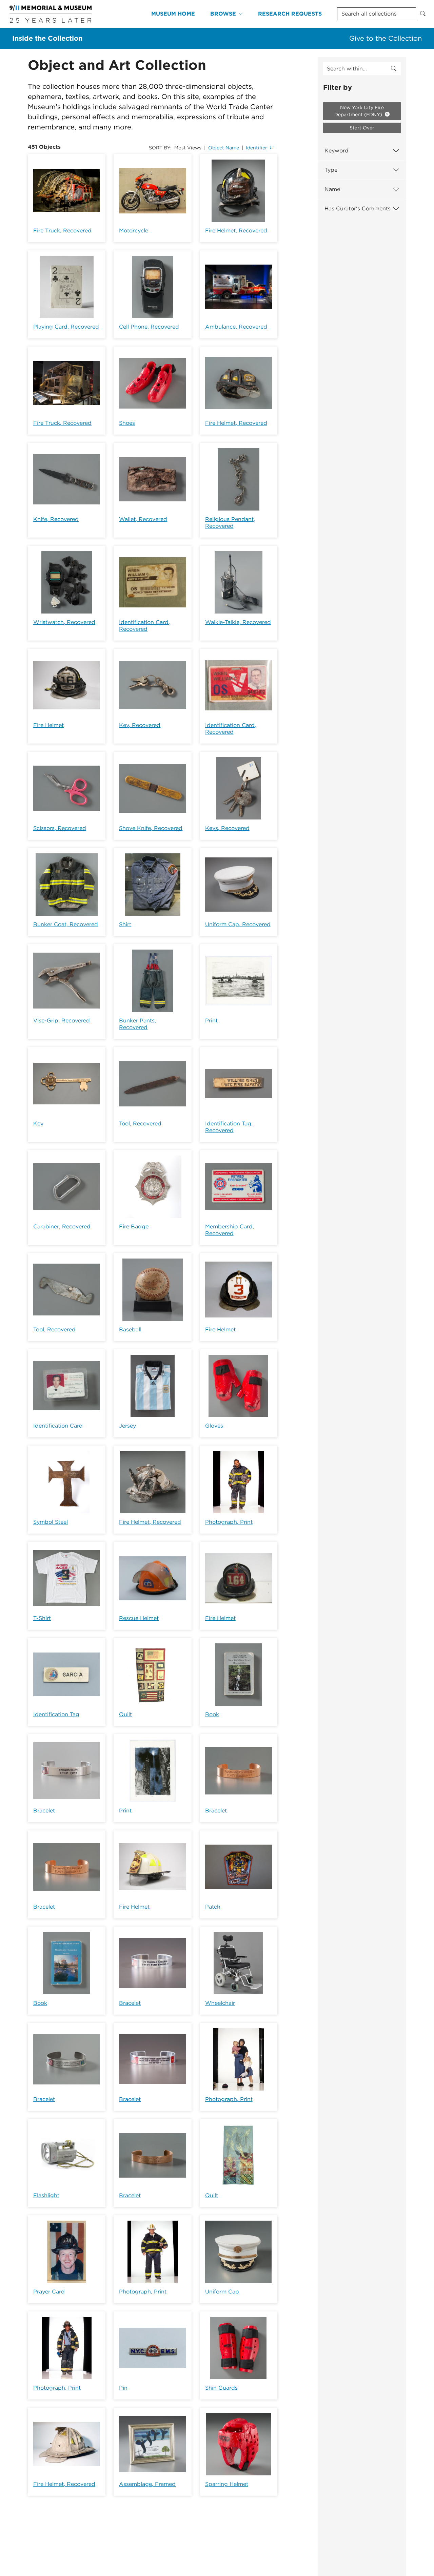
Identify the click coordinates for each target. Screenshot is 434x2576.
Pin (123, 2388)
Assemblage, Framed (147, 2484)
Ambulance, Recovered (236, 327)
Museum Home (173, 14)
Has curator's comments (358, 209)
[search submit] (394, 69)
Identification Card (58, 1426)
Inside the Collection (47, 38)
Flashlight (46, 2195)
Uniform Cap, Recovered (238, 924)
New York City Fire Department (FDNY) (359, 111)
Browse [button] (223, 14)
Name (332, 189)
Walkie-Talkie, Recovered (238, 622)
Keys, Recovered (227, 828)
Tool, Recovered (140, 1124)
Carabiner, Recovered (62, 1227)
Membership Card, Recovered (230, 1230)
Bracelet (44, 1811)
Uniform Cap (222, 2292)
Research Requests (290, 14)
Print (211, 1021)
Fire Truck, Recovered (62, 231)
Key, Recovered (140, 725)
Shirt (125, 924)
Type (331, 170)
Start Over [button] (362, 128)
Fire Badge (134, 1227)
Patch (213, 1907)
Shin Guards (221, 2388)
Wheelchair (220, 2003)
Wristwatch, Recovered (64, 622)
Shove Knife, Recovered (151, 828)
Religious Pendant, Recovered (230, 523)
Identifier (257, 148)
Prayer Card (49, 2292)
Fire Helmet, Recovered (236, 231)
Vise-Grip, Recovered (62, 1021)
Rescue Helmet (139, 1618)
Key (38, 1124)
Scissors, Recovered (60, 828)
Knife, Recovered (56, 519)
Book (212, 1714)
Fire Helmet (48, 725)
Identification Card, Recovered (144, 626)
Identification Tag (56, 1714)
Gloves (214, 1426)
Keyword (337, 151)
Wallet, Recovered (143, 519)
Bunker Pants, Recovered (137, 1024)
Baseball (130, 1329)
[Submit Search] (423, 14)
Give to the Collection (386, 38)
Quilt (125, 1714)
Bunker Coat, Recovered (66, 924)
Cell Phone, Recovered (149, 327)
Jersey (127, 1426)
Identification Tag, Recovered (229, 1127)
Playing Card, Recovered (66, 327)
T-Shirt (42, 1618)
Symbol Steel (51, 1522)
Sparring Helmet (227, 2484)
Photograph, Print (229, 1522)
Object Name (224, 148)
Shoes (127, 423)
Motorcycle (134, 231)
